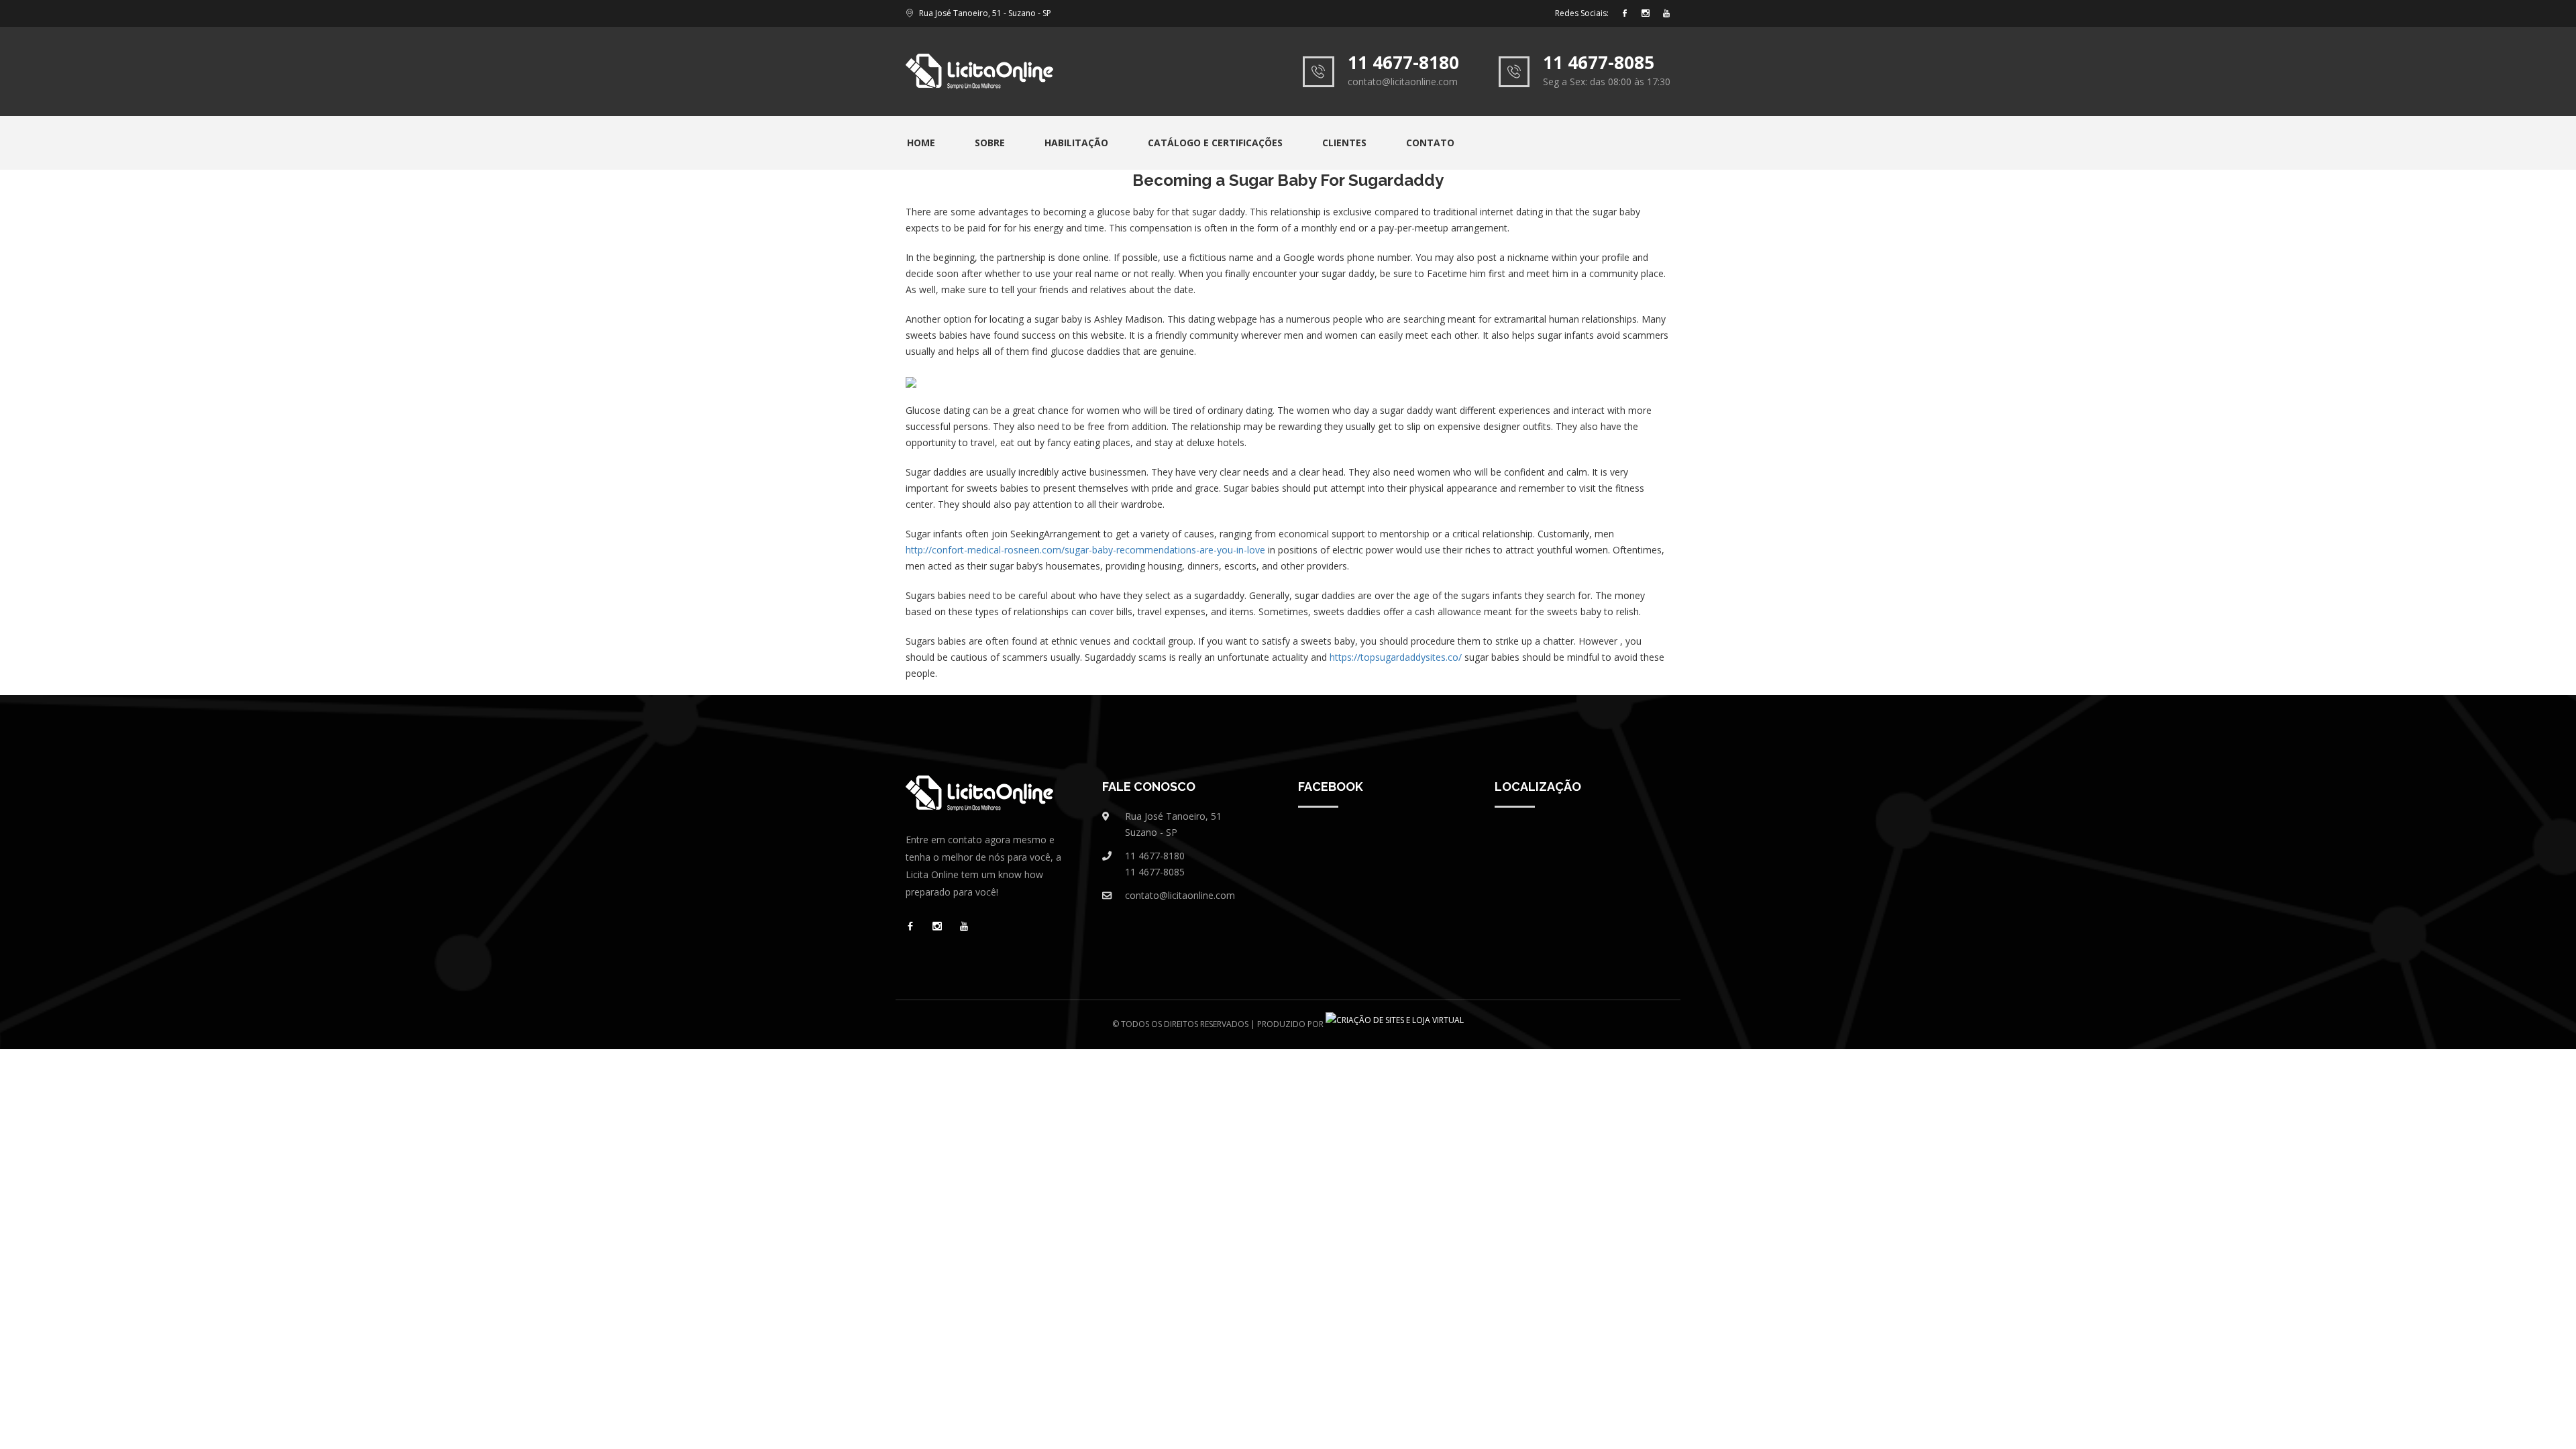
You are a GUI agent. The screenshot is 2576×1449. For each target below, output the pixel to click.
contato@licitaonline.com (1180, 895)
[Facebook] (1625, 14)
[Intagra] (937, 927)
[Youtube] (1666, 14)
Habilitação (1076, 143)
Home (921, 143)
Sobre (990, 143)
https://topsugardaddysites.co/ (1396, 657)
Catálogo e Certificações (1215, 143)
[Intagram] (1646, 14)
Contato (1430, 143)
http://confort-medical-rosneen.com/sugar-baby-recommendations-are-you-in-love (1085, 550)
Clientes (1344, 143)
